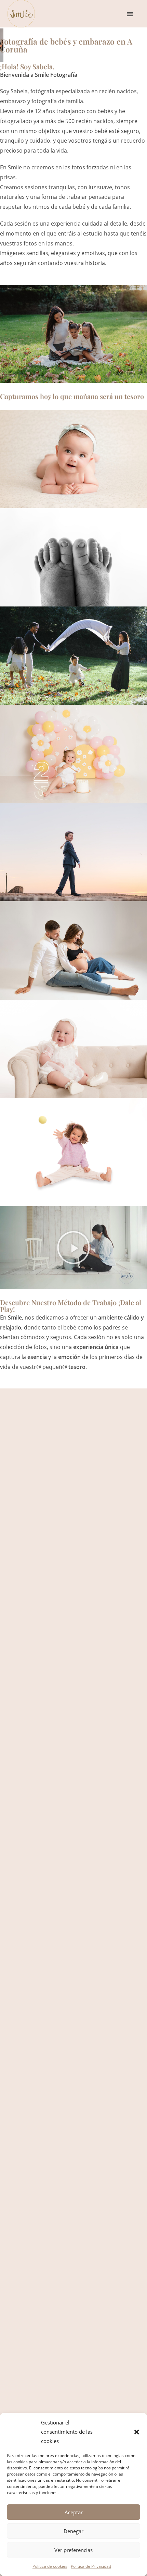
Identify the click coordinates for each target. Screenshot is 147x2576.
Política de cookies (50, 2566)
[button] (137, 2432)
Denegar (73, 2531)
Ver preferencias (73, 2550)
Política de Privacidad (91, 2566)
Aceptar (74, 2512)
